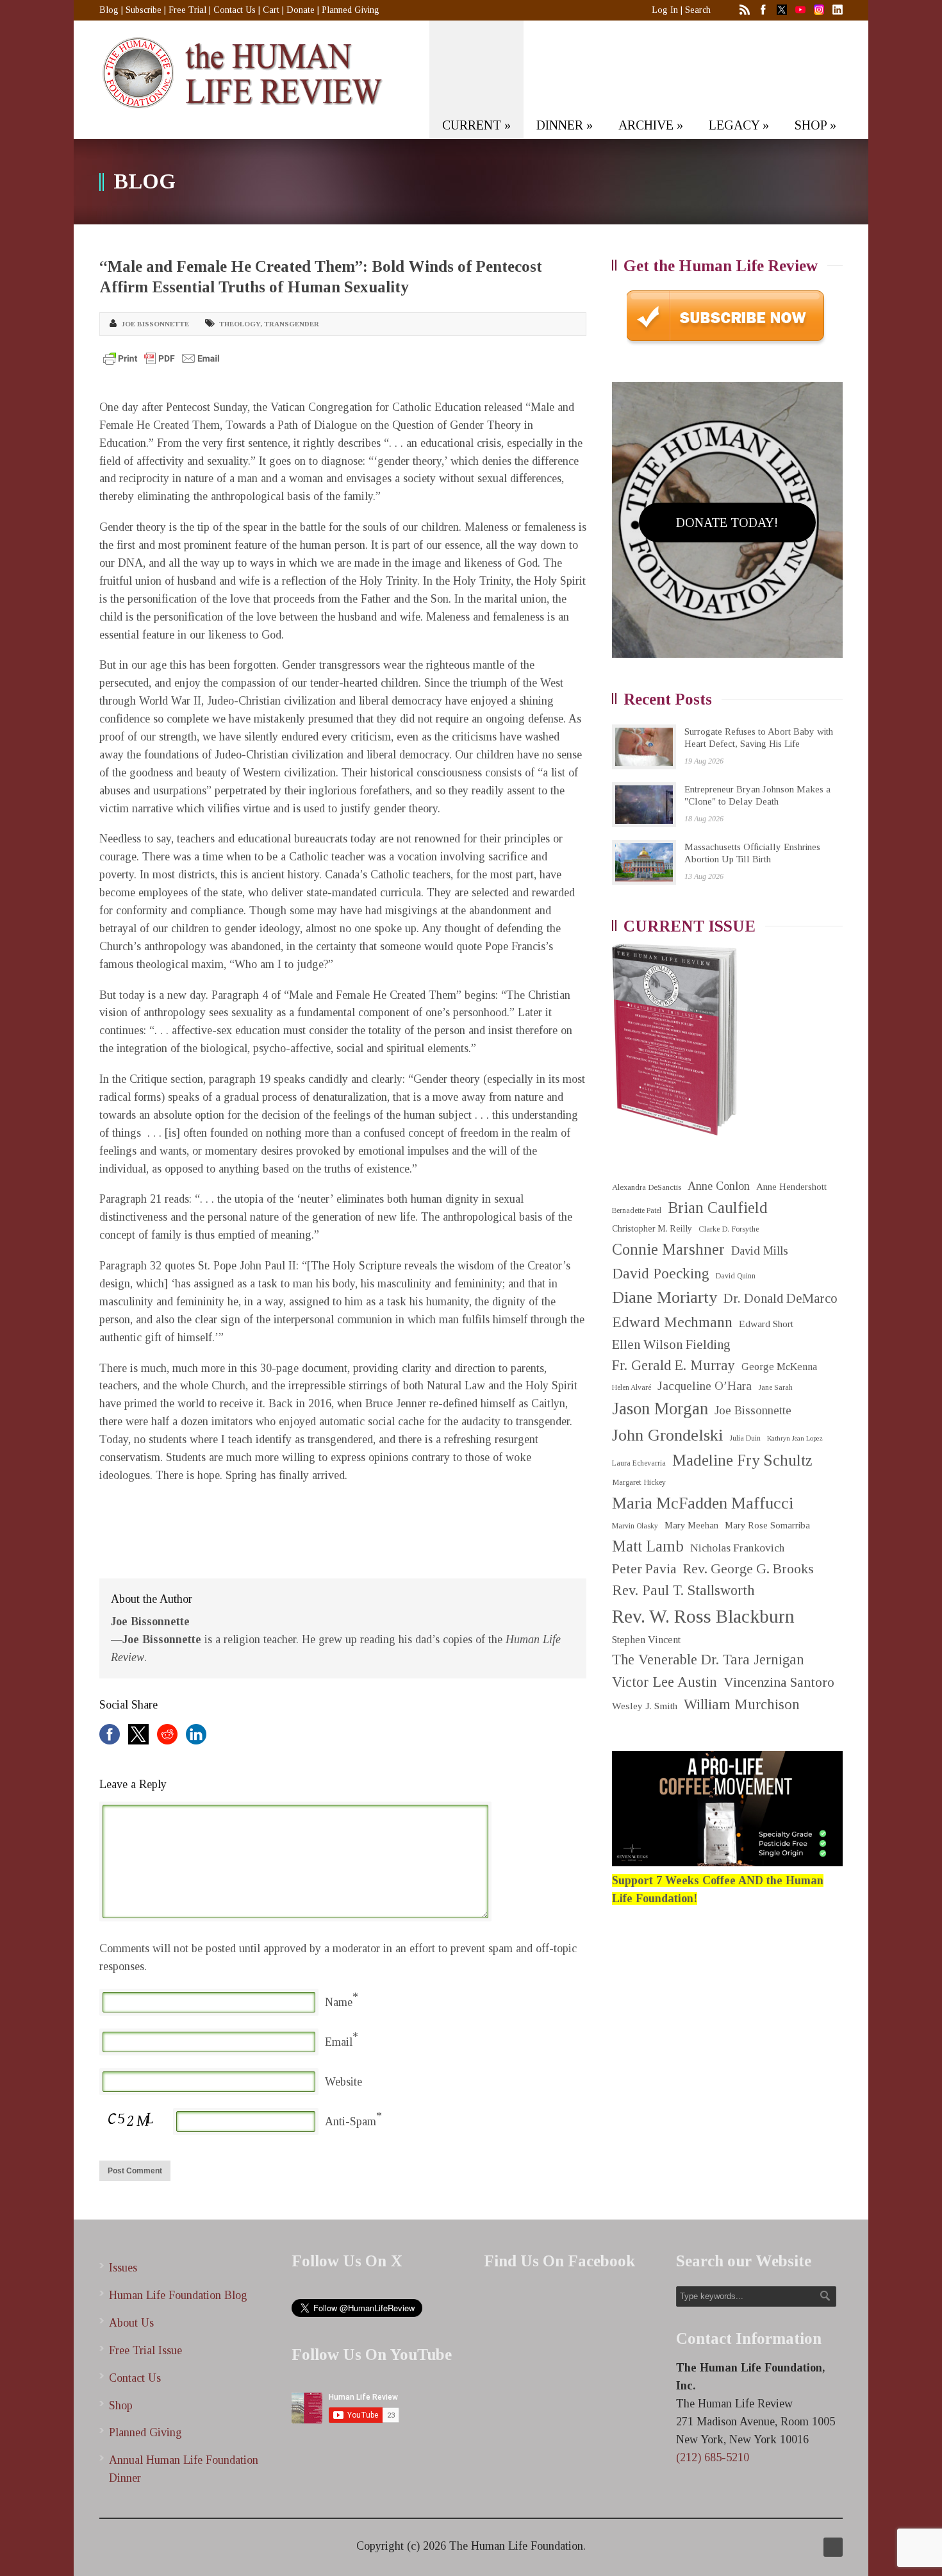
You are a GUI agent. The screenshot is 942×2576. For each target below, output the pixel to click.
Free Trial (187, 10)
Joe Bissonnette (155, 324)
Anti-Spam (351, 2121)
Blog (109, 10)
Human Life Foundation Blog (178, 2295)
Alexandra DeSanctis (647, 1187)
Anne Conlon (719, 1186)
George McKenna (779, 1367)
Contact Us (235, 10)
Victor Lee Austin (665, 1682)
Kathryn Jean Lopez (795, 1438)
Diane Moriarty (665, 1297)
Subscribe (144, 10)
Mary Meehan (691, 1525)
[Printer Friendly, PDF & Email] (161, 358)
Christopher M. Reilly (652, 1229)
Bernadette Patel (637, 1211)
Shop (121, 2405)
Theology (240, 324)
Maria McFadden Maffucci (703, 1503)
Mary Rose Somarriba (767, 1525)
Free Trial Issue (145, 2350)
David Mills (760, 1251)
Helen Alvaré (632, 1388)
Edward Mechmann (672, 1322)
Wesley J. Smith (645, 1706)
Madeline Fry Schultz (742, 1460)
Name (339, 2002)
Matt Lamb (648, 1546)
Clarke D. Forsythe (729, 1229)
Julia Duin (745, 1438)
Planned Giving (351, 10)
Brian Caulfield (718, 1208)
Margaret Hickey (639, 1482)
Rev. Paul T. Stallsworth (683, 1590)
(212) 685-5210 (713, 2457)
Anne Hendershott (791, 1187)
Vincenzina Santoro (779, 1682)
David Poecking (661, 1273)
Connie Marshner (668, 1249)
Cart (271, 10)
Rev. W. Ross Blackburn (703, 1616)
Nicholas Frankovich (737, 1548)
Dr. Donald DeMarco (781, 1298)
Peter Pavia (644, 1569)
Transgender (292, 324)
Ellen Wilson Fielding (671, 1344)
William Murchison (742, 1704)
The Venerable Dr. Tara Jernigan (708, 1660)
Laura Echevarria (639, 1463)
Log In (665, 10)
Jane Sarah (775, 1388)
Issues (123, 2268)
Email (339, 2042)
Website (343, 2082)
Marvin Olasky (635, 1526)
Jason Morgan (660, 1409)
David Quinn (736, 1276)
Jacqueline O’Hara (705, 1386)
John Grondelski (667, 1435)
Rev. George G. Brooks (748, 1569)
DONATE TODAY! (727, 523)
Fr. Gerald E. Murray (673, 1365)
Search (698, 10)
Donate (301, 10)
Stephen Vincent (646, 1640)
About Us (131, 2323)
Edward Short (766, 1324)
